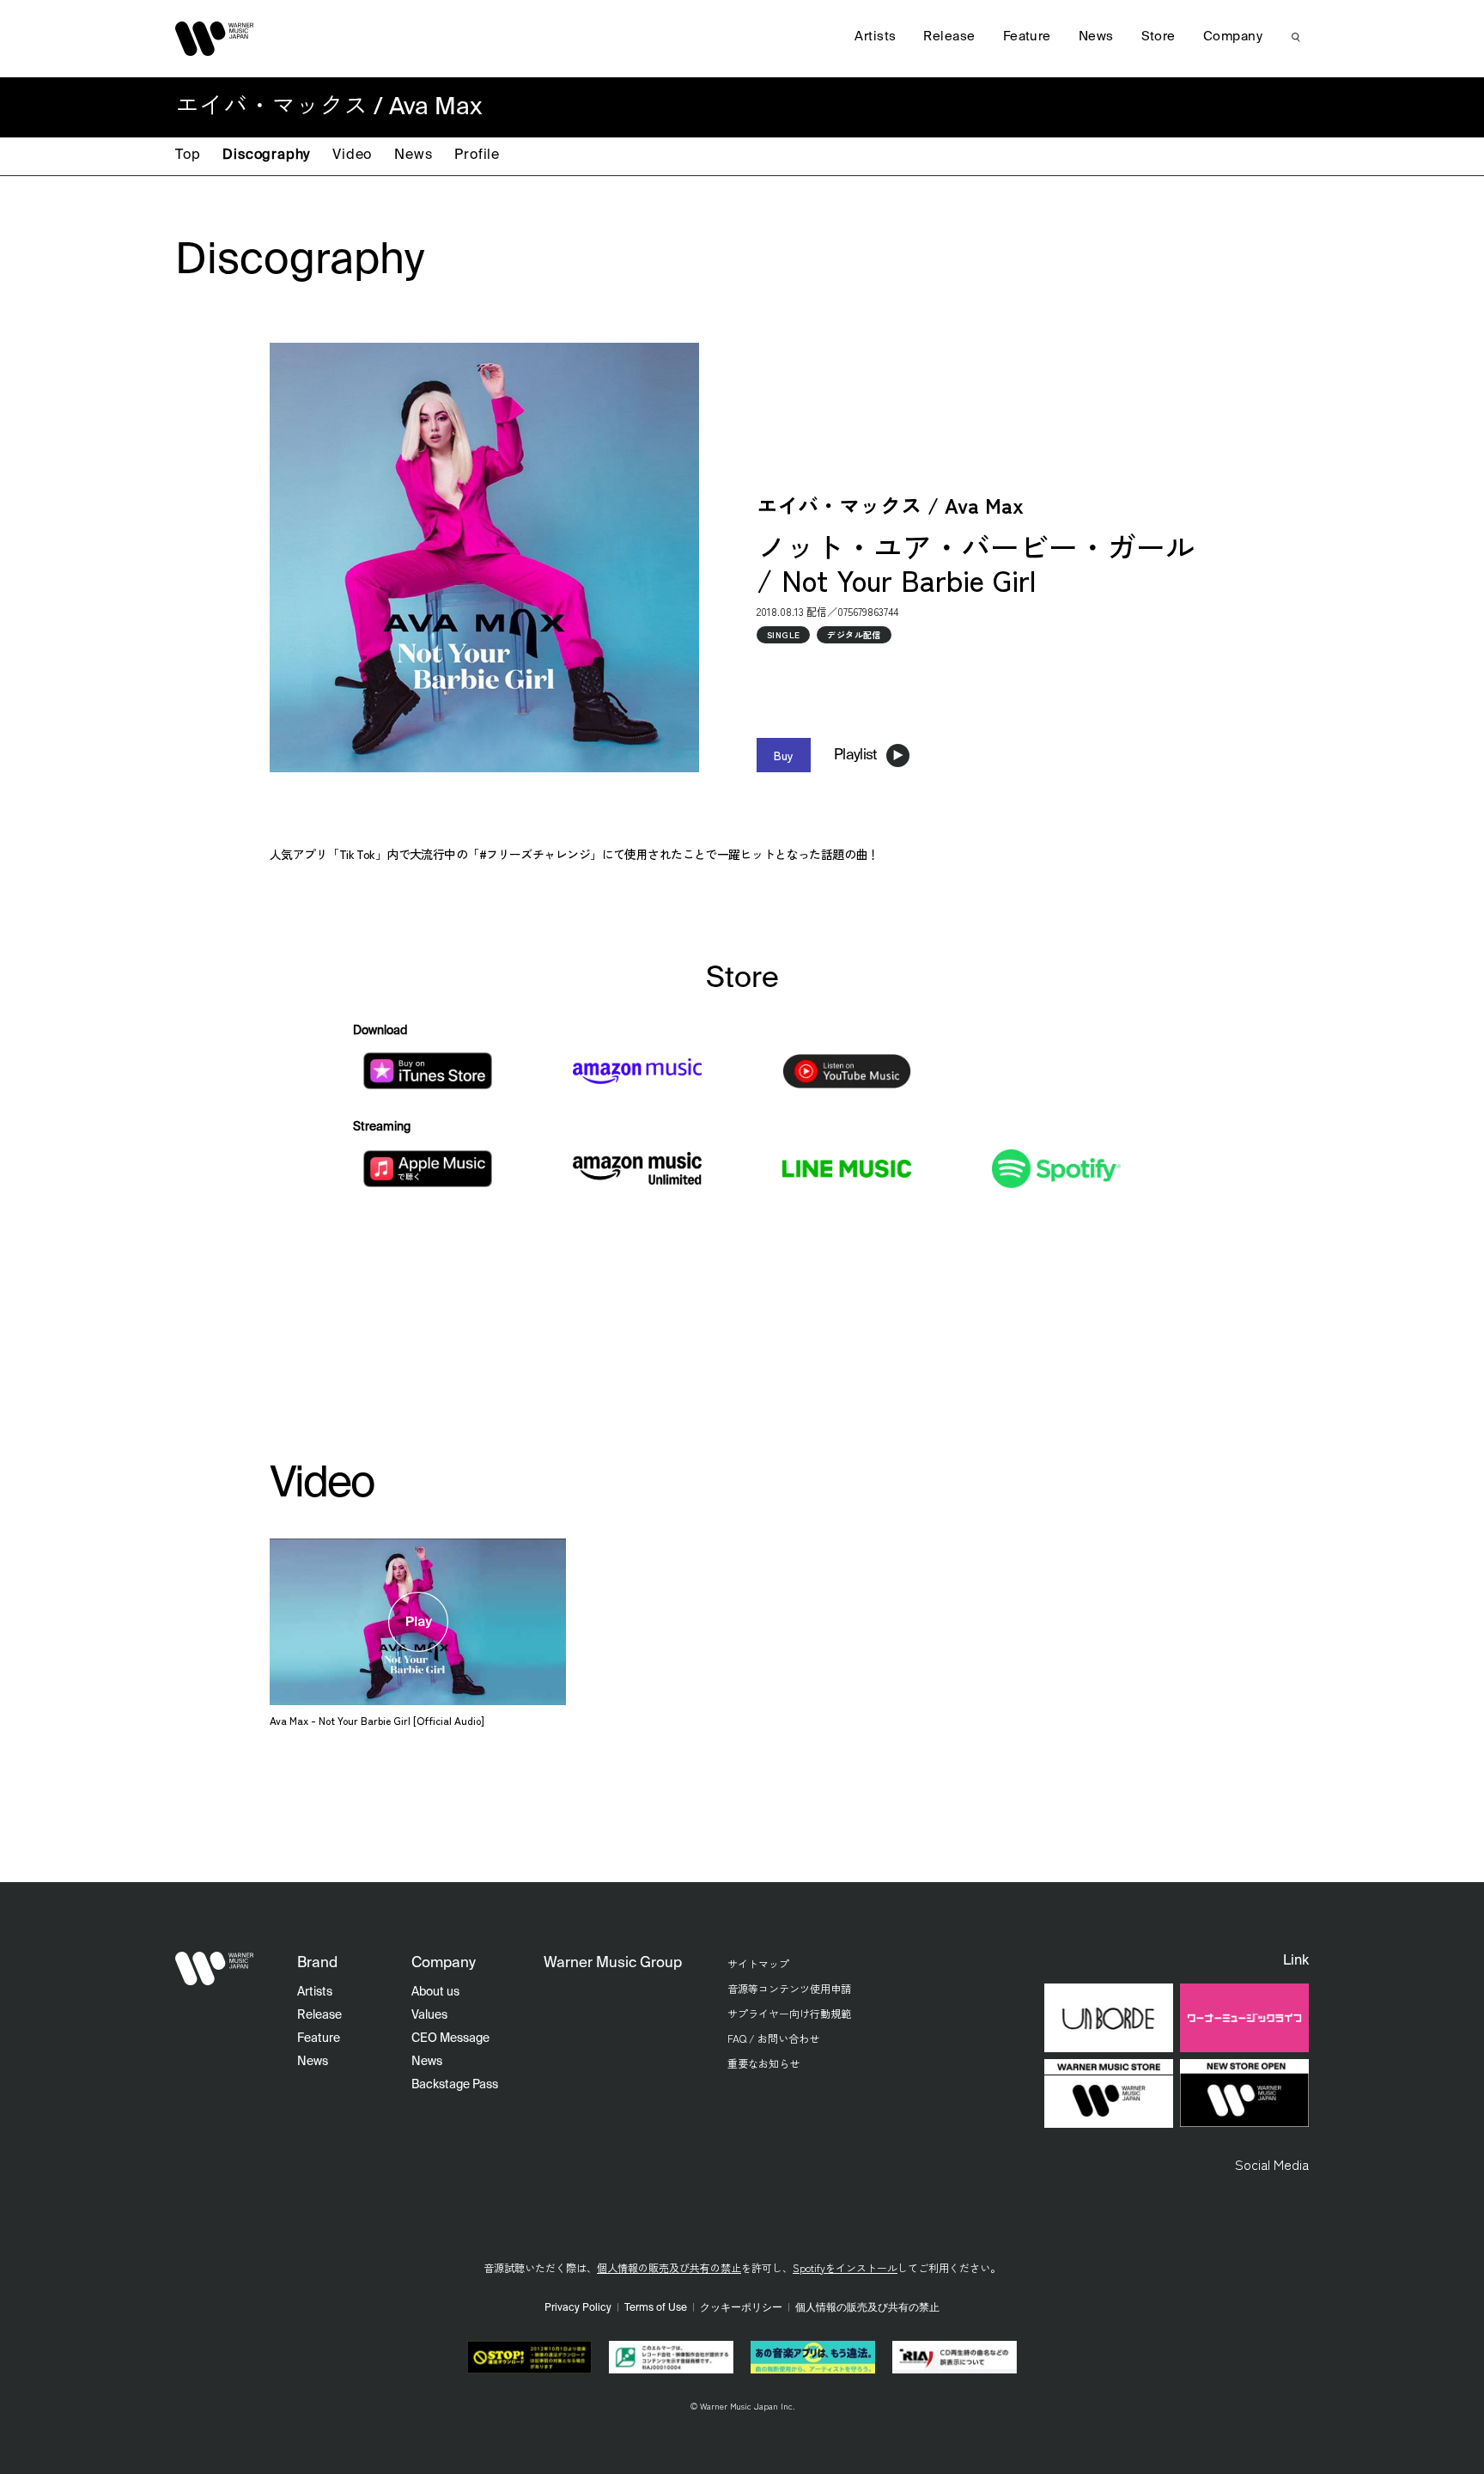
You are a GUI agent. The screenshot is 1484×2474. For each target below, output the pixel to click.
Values (429, 2015)
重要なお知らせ (763, 2063)
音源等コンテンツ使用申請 (789, 1988)
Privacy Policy (578, 2308)
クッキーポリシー (741, 2308)
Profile (477, 155)
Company (1233, 37)
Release (949, 37)
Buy (784, 755)
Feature (1027, 37)
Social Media (1272, 2164)
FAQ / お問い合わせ (773, 2038)
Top (188, 155)
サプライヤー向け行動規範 (789, 2013)
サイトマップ (758, 1963)
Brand (317, 1963)
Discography (266, 155)
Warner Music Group (613, 1963)
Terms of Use (656, 2308)
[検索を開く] (1296, 37)
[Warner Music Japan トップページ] (215, 39)
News (413, 155)
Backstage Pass (455, 2085)
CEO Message (450, 2038)
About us (435, 1992)
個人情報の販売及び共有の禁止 (669, 2267)
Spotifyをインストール (845, 2267)
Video (352, 155)
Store (1159, 37)
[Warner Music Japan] (215, 1968)
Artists (875, 37)
